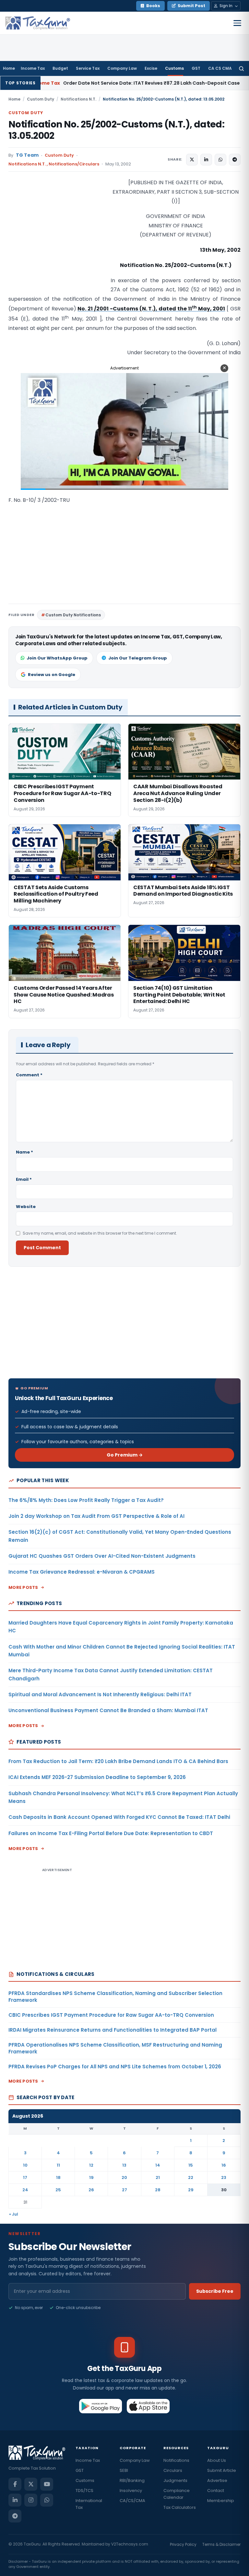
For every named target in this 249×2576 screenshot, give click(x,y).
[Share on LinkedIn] (206, 160)
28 (158, 2190)
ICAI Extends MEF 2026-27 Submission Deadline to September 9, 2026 (97, 1777)
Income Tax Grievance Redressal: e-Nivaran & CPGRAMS (82, 1572)
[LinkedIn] (15, 2500)
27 (124, 2190)
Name (24, 1152)
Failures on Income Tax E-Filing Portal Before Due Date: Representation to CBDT (111, 1833)
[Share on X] (192, 160)
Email (24, 1179)
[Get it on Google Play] (101, 2406)
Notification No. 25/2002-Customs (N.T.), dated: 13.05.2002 (116, 130)
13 (124, 2165)
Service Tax (88, 68)
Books (153, 6)
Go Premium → (125, 1455)
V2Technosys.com (130, 2544)
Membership (221, 2501)
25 (58, 2190)
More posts (23, 1587)
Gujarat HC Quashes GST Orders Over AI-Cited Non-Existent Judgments (102, 1556)
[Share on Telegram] (235, 160)
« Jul (14, 2214)
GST (196, 68)
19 (91, 2177)
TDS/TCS (84, 2491)
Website (26, 1207)
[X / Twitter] (31, 2484)
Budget (60, 68)
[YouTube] (47, 2484)
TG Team (27, 155)
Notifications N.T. (78, 99)
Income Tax (33, 68)
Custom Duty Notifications (73, 615)
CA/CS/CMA (132, 2501)
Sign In (226, 6)
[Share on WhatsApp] (220, 160)
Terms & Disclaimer (221, 2544)
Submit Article (222, 2470)
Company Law (122, 68)
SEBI (124, 2470)
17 (25, 2177)
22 (191, 2177)
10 (25, 2165)
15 (191, 2165)
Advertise (217, 2480)
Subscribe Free (215, 2291)
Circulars (173, 2470)
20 (124, 2177)
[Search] (241, 68)
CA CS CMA (220, 68)
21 (158, 2177)
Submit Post (191, 6)
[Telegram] (15, 2516)
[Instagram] (31, 2500)
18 (58, 2177)
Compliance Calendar (177, 2494)
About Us (217, 2460)
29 (191, 2190)
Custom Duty (41, 99)
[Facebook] (15, 2484)
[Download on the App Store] (148, 2406)
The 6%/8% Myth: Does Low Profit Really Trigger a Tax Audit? (86, 1500)
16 (224, 2165)
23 (224, 2177)
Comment (29, 1075)
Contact (216, 2491)
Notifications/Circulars (74, 164)
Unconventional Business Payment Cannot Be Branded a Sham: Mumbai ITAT (108, 1710)
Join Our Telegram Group (138, 658)
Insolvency (131, 2491)
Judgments (175, 2480)
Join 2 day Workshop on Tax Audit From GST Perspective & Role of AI (96, 1516)
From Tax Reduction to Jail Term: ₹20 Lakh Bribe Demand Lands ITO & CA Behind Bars (118, 1761)
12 (91, 2165)
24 (25, 2190)
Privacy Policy (183, 2544)
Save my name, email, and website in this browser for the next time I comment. (100, 1233)
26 (91, 2190)
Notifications (176, 2460)
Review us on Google (52, 675)
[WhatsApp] (47, 2500)
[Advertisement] (57, 243)
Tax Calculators (180, 2507)
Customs (174, 68)
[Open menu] (237, 23)
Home (9, 68)
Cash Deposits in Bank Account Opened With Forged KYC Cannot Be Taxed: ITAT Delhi (119, 1817)
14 (158, 2165)
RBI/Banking (132, 2480)
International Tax (89, 2504)
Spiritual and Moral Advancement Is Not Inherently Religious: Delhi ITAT (100, 1694)
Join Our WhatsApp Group (57, 658)
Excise (151, 68)
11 (58, 2165)
